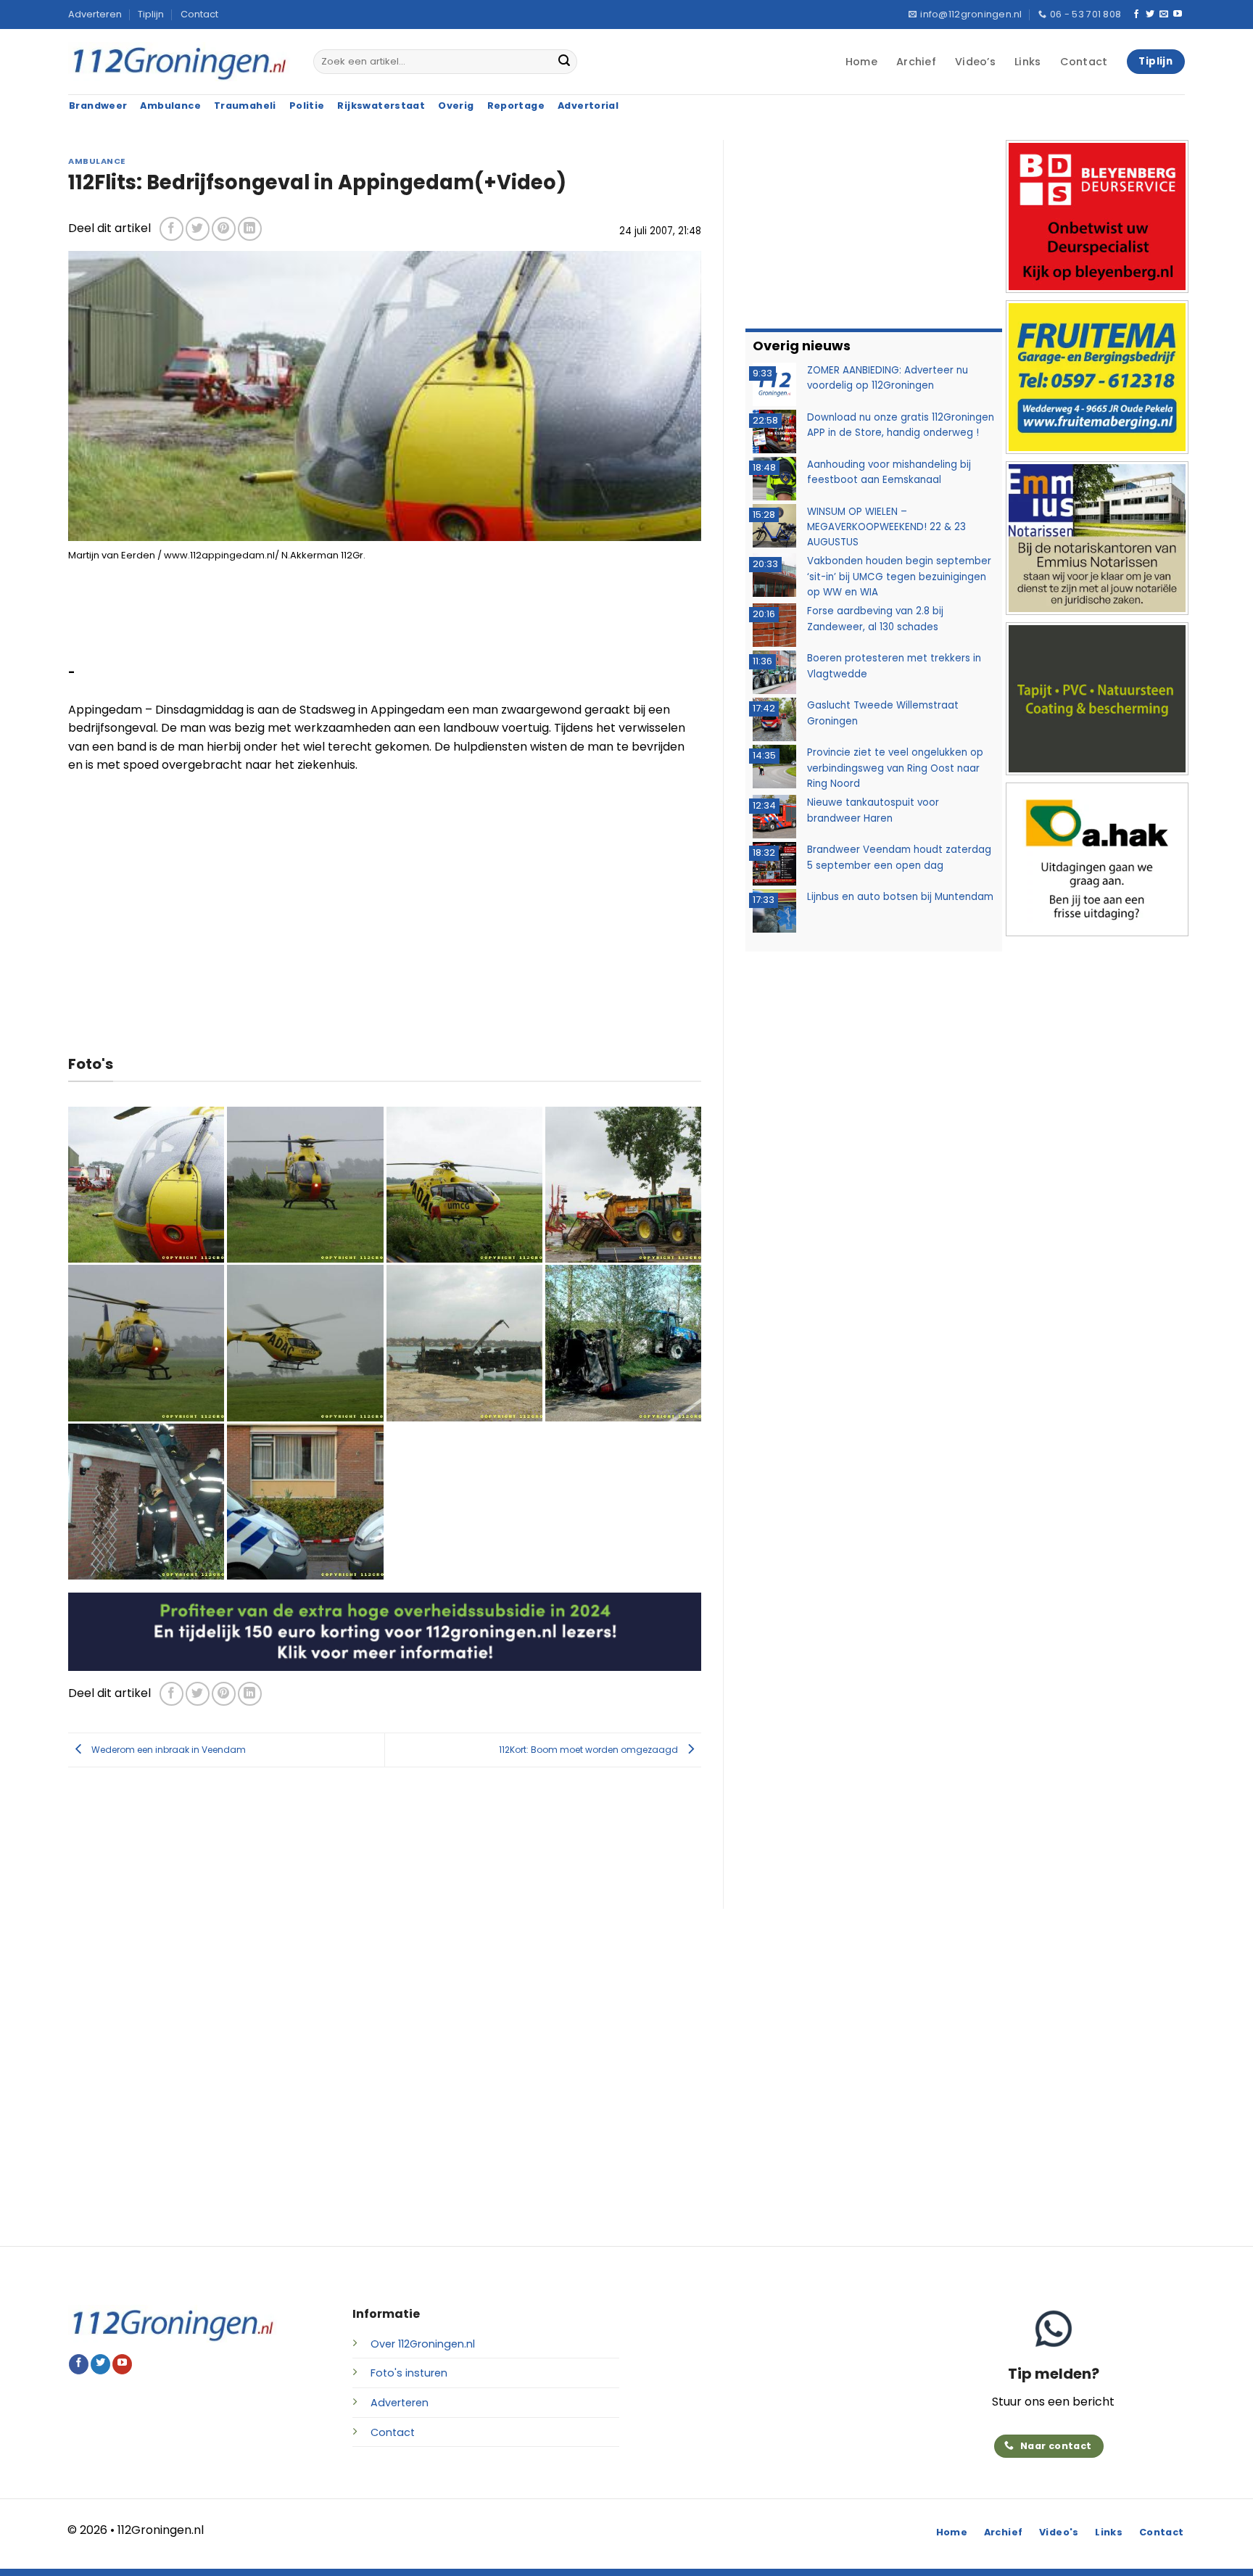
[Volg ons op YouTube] (1178, 15)
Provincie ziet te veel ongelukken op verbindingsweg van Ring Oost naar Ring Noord (895, 768)
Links (1027, 62)
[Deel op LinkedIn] (250, 229)
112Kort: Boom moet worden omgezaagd (590, 1750)
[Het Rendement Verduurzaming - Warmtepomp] (385, 1631)
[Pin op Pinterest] (224, 229)
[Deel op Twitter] (198, 229)
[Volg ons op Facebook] (1136, 15)
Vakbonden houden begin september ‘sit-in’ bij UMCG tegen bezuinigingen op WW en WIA (899, 577)
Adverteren (95, 14)
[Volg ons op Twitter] (1150, 15)
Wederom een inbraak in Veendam (168, 1750)
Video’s (975, 62)
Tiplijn (151, 14)
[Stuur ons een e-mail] (1164, 15)
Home (861, 62)
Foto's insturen (409, 2373)
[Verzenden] (564, 62)
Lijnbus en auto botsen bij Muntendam (900, 897)
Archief (916, 62)
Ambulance (97, 161)
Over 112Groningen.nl (423, 2344)
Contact (199, 14)
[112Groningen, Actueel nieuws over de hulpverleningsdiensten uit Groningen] (180, 62)
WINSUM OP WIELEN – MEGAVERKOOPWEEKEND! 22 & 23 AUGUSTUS (886, 527)
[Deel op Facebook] (171, 229)
